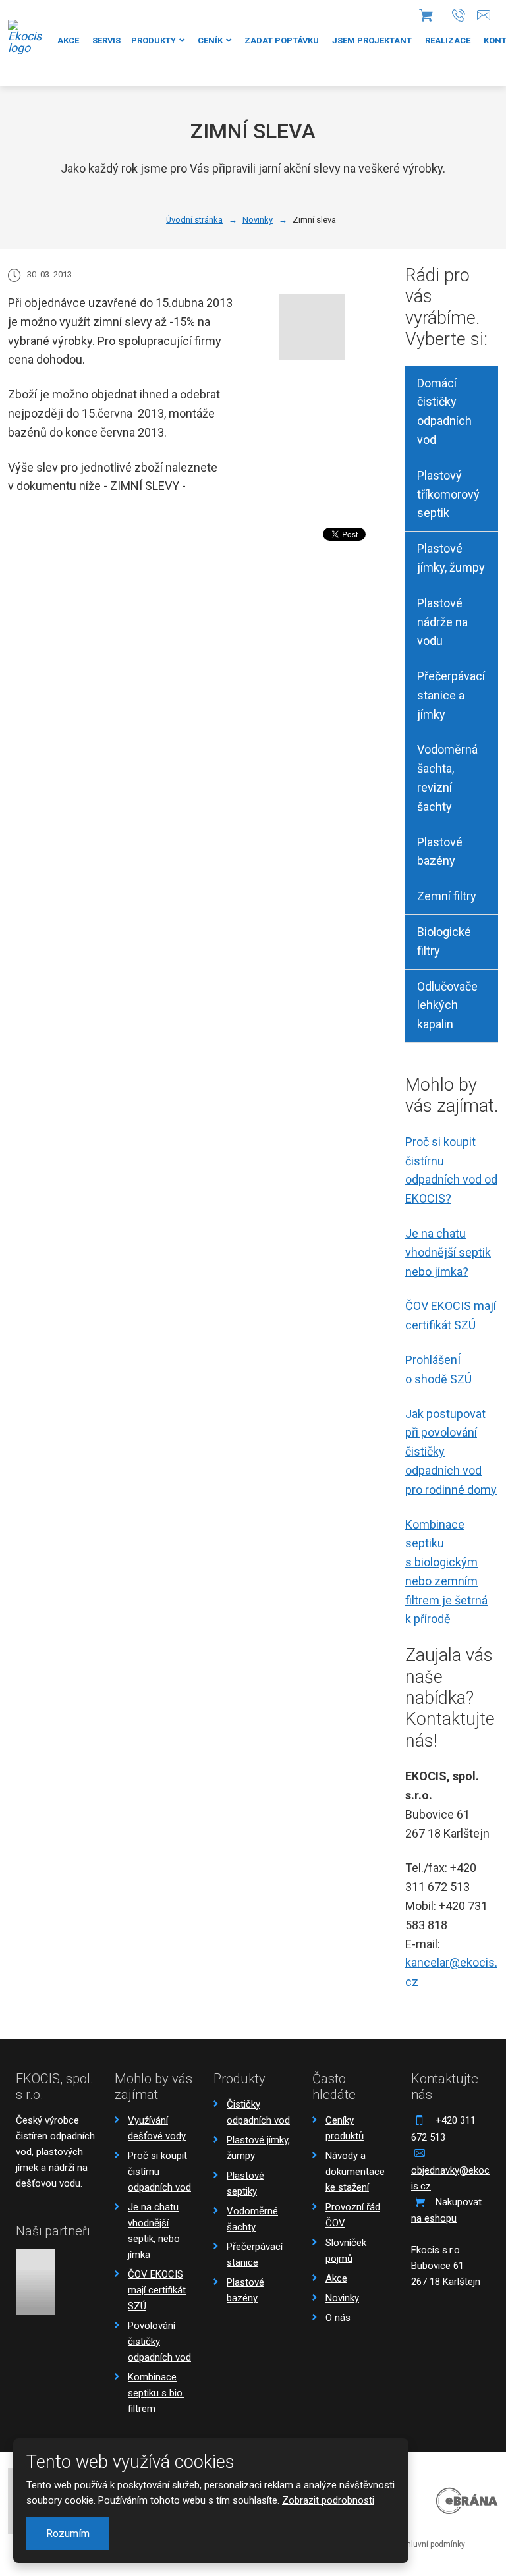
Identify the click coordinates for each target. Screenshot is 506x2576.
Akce (68, 41)
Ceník (210, 41)
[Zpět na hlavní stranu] (25, 37)
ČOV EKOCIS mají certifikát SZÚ (157, 2290)
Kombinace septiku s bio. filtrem (156, 2393)
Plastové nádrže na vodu (442, 622)
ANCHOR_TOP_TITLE (475, 2508)
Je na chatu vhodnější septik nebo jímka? (448, 1252)
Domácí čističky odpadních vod (444, 411)
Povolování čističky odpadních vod (159, 2342)
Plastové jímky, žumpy (451, 558)
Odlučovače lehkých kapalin (447, 1005)
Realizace (448, 41)
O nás (338, 2318)
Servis (106, 41)
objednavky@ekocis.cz (450, 2178)
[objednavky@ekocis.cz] (484, 15)
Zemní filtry (447, 896)
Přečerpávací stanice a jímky (451, 695)
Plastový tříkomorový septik (448, 494)
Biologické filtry (444, 941)
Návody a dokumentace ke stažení (355, 2172)
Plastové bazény (440, 852)
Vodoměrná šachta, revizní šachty (447, 778)
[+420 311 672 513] (459, 15)
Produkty (154, 41)
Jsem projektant (372, 41)
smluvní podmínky (432, 2544)
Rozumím (68, 2534)
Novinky (342, 2298)
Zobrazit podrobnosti (328, 2500)
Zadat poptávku (282, 41)
